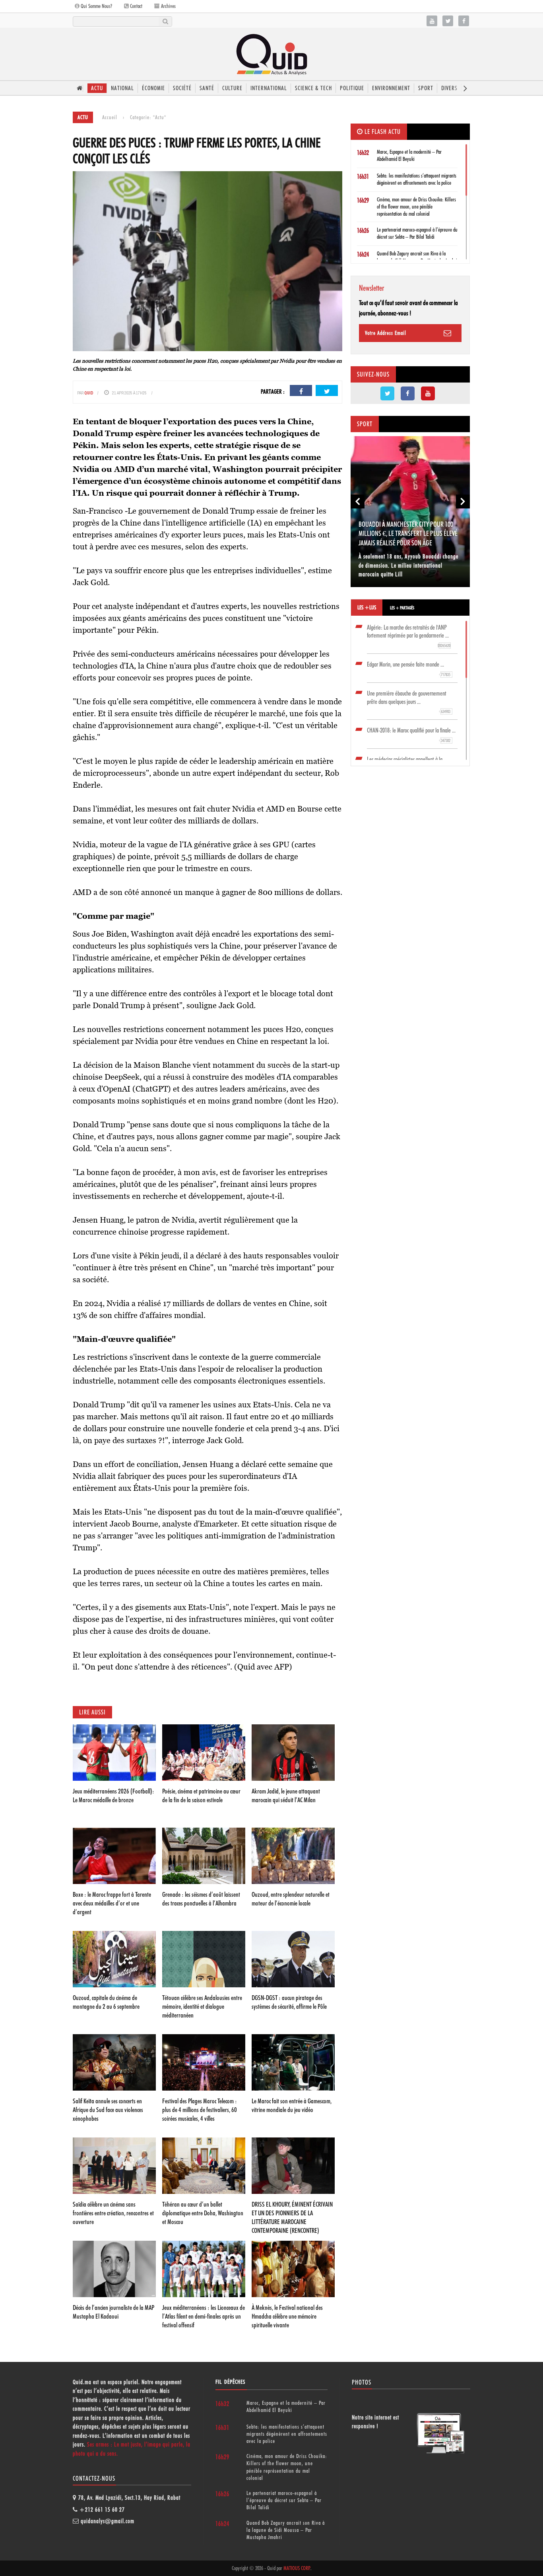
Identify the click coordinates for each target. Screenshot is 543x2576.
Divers (449, 88)
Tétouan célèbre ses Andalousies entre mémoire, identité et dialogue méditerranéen (202, 2006)
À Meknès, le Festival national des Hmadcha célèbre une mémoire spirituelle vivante (287, 2316)
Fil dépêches (230, 2382)
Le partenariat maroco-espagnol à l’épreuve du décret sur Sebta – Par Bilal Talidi (284, 2500)
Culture (232, 88)
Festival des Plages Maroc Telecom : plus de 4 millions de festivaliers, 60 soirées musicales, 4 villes (200, 2110)
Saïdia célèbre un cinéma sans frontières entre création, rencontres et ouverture (113, 2213)
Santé (207, 88)
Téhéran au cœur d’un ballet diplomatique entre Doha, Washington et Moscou (203, 2213)
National (122, 88)
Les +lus (367, 607)
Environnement (391, 88)
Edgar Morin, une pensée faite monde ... (409, 669)
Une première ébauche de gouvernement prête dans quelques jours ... (409, 702)
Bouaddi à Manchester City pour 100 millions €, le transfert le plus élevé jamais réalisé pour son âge (408, 533)
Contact (136, 6)
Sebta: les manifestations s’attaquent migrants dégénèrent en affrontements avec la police (287, 2434)
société (182, 88)
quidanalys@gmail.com (108, 2521)
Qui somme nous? (96, 6)
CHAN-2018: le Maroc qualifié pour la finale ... (411, 735)
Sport (426, 88)
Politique (352, 88)
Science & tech (313, 88)
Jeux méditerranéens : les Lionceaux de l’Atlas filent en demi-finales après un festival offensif (204, 2316)
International (269, 88)
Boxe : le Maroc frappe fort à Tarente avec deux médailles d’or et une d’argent (112, 1903)
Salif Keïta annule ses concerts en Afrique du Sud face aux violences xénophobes (108, 2110)
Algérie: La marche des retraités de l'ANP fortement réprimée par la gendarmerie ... (409, 636)
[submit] (165, 21)
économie (153, 88)
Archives (168, 6)
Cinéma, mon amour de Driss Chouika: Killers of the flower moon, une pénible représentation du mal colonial (416, 207)
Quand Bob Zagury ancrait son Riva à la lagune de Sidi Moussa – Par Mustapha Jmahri (286, 2530)
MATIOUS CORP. (297, 2568)
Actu (97, 88)
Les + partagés (402, 608)
